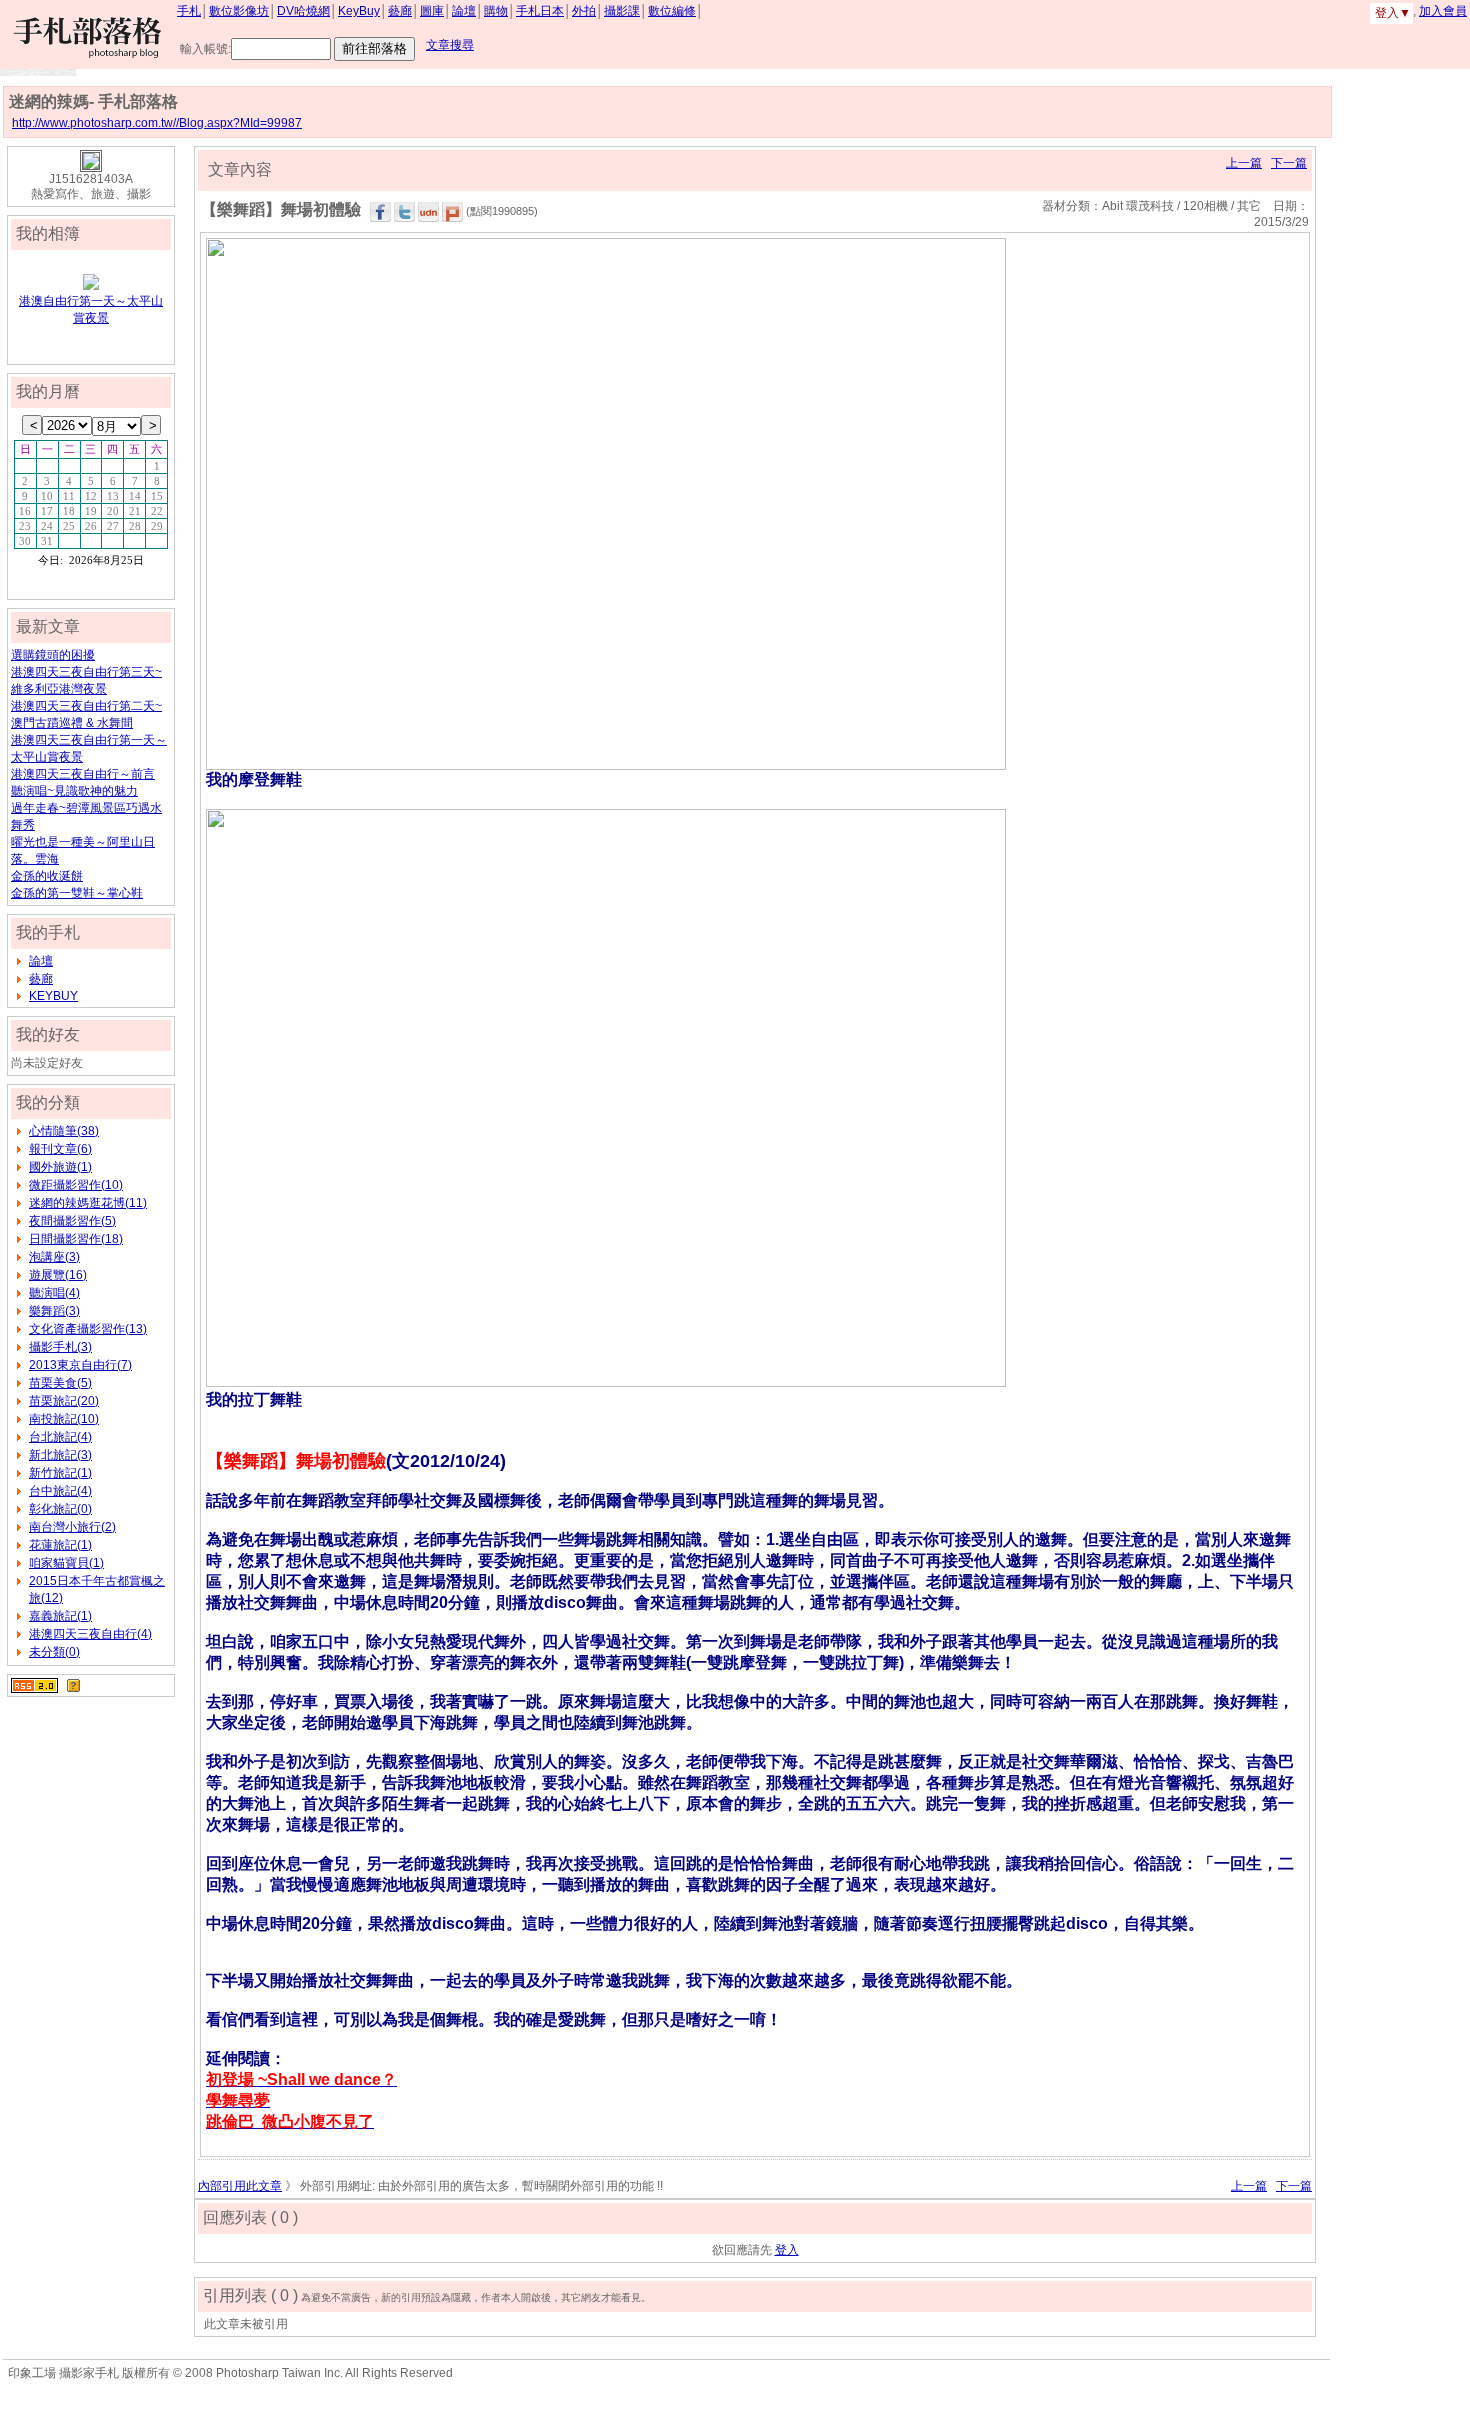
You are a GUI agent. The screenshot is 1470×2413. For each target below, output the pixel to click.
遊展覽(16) (58, 1275)
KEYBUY (53, 996)
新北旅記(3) (60, 1455)
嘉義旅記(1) (60, 1616)
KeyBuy (359, 11)
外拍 (584, 11)
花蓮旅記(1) (60, 1545)
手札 (189, 11)
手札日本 (540, 11)
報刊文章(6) (60, 1149)
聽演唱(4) (54, 1293)
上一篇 (1244, 163)
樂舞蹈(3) (54, 1311)
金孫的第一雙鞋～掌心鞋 (77, 893)
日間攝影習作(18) (76, 1239)
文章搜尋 (450, 45)
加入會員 (1443, 11)
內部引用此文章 (240, 2186)
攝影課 (622, 11)
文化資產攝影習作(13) (88, 1329)
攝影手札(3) (60, 1347)
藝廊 (400, 11)
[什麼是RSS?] (73, 1685)
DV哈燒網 (303, 11)
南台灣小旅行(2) (72, 1527)
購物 (496, 11)
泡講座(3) (54, 1257)
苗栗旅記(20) (64, 1401)
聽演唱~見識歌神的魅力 (74, 791)
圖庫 (432, 11)
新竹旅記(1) (60, 1473)
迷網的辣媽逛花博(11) (88, 1203)
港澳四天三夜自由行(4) (90, 1634)
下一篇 (1289, 163)
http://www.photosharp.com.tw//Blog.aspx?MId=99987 (157, 123)
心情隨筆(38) (64, 1131)
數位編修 (672, 11)
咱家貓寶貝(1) (66, 1563)
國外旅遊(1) (60, 1167)
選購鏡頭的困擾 (53, 655)
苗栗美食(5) (60, 1383)
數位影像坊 (239, 11)
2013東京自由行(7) (80, 1365)
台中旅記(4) (60, 1491)
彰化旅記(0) (60, 1509)
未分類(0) (54, 1652)
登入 (787, 2250)
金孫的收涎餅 (47, 876)
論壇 (464, 11)
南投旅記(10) (64, 1419)
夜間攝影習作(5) (72, 1221)
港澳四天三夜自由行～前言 (83, 774)
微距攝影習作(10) (76, 1185)
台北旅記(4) (60, 1437)
